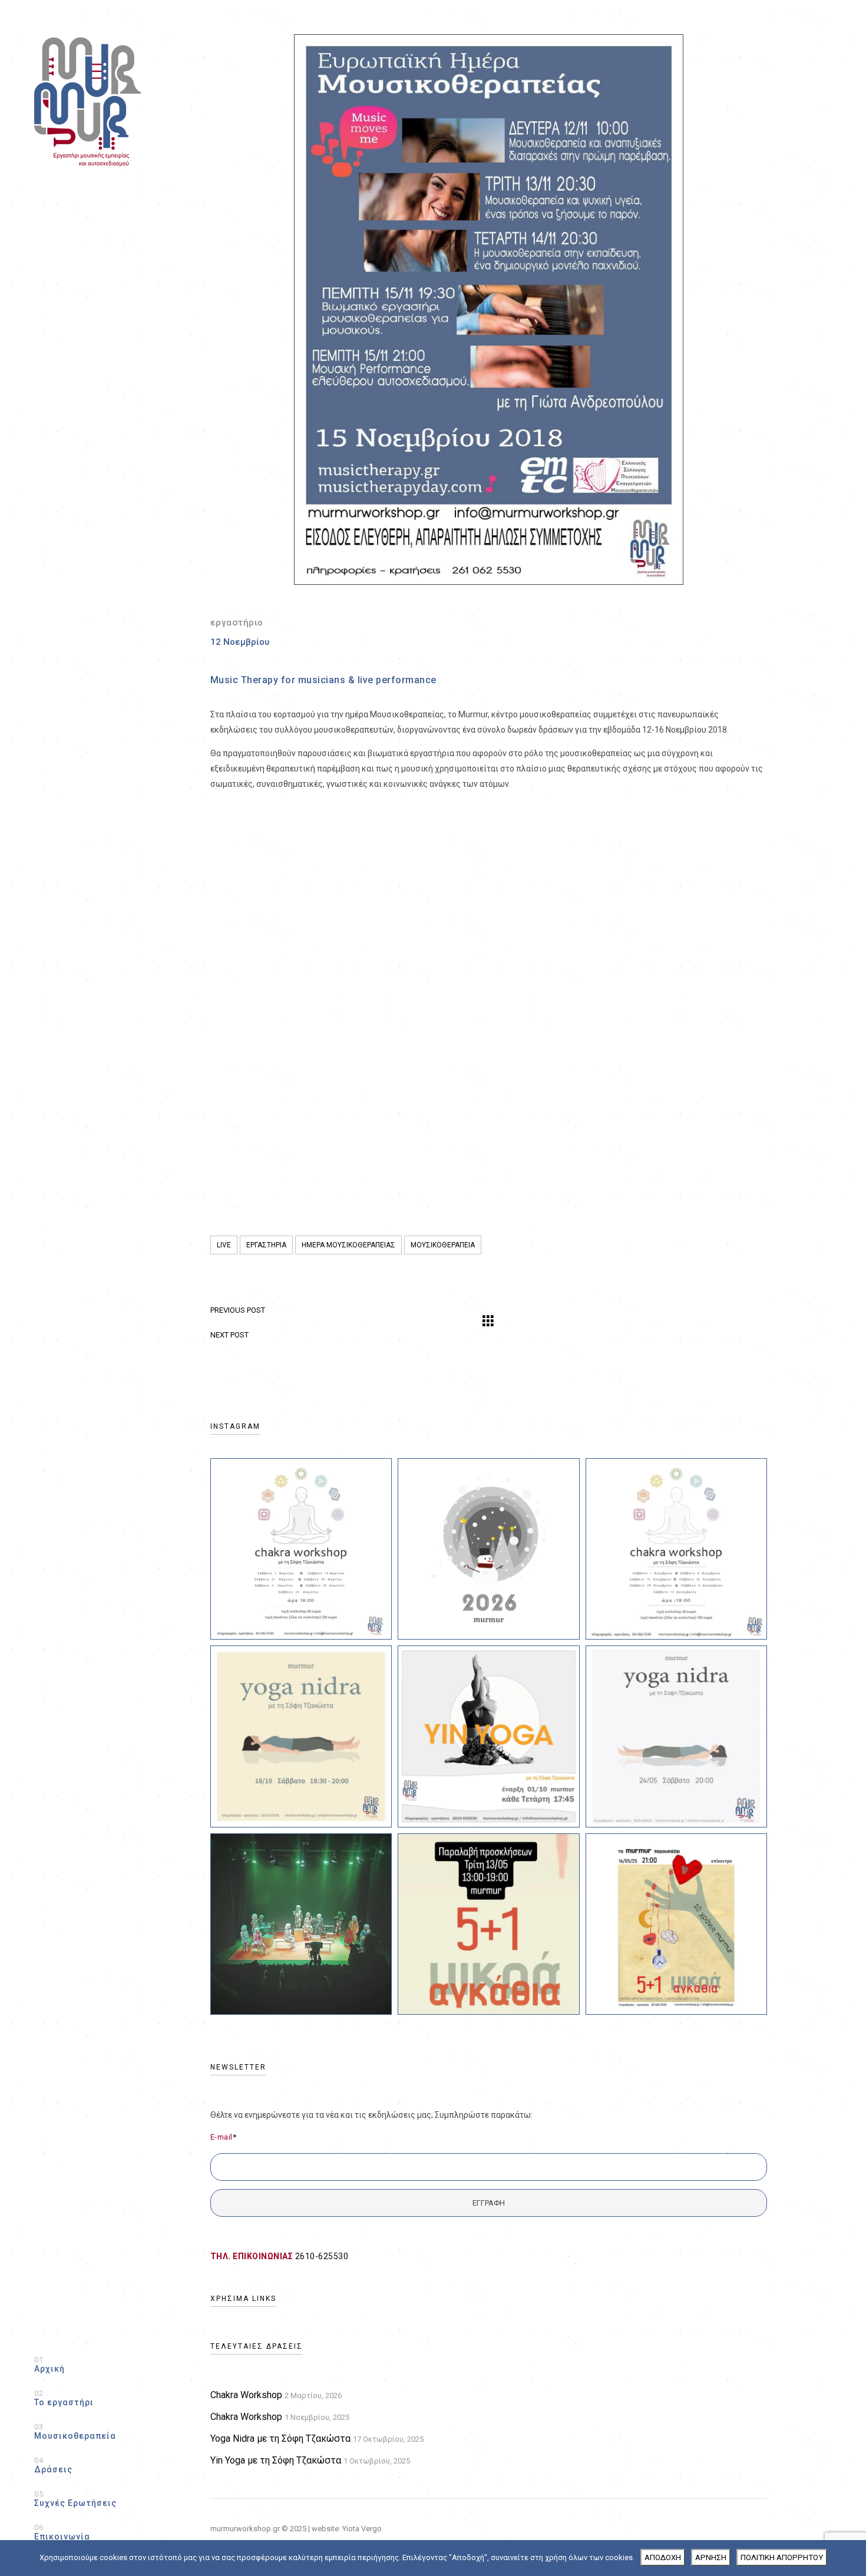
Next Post (229, 1335)
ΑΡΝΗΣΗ (711, 2557)
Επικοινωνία (62, 2532)
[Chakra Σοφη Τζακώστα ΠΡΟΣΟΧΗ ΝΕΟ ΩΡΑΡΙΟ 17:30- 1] (676, 1549)
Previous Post (238, 1310)
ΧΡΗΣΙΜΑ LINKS (243, 2299)
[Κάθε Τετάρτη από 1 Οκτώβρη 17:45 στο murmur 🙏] (488, 1736)
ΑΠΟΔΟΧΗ (663, 2557)
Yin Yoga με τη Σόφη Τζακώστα (276, 2460)
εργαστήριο (237, 623)
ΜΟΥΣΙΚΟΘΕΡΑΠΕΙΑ (443, 1245)
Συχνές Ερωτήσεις (75, 2499)
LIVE (224, 1245)
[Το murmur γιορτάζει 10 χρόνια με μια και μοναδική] (676, 1924)
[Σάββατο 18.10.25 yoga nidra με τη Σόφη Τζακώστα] (301, 1736)
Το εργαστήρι (64, 2398)
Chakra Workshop (246, 2395)
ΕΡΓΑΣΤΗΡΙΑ (266, 1245)
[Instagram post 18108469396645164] (488, 1549)
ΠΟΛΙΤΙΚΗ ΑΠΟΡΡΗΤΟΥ (782, 2557)
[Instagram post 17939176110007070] (676, 1736)
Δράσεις (53, 2465)
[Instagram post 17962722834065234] (301, 1549)
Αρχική (49, 2364)
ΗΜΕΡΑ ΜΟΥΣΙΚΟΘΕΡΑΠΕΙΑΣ (348, 1245)
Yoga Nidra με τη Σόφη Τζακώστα (280, 2438)
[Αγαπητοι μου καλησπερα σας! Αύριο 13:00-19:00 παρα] (488, 1924)
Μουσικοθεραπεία (75, 2431)
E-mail (224, 2137)
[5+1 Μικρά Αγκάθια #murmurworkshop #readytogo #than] (301, 1924)
